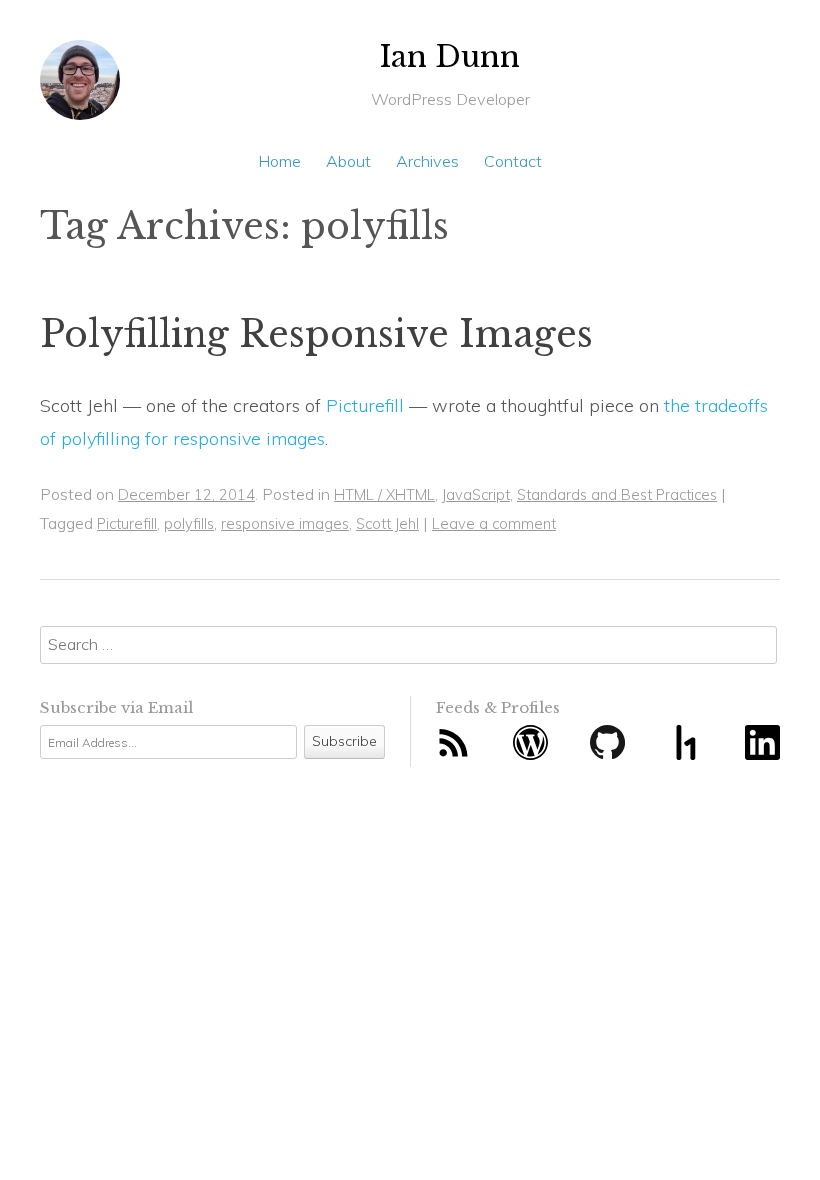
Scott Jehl (387, 523)
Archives (427, 161)
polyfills (189, 523)
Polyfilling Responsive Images (316, 334)
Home (279, 161)
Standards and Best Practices (617, 494)
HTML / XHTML (384, 494)
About (348, 161)
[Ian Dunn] (80, 87)
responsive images (285, 523)
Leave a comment (494, 523)
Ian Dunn (450, 57)
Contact (513, 161)
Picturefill (365, 405)
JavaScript (476, 494)
